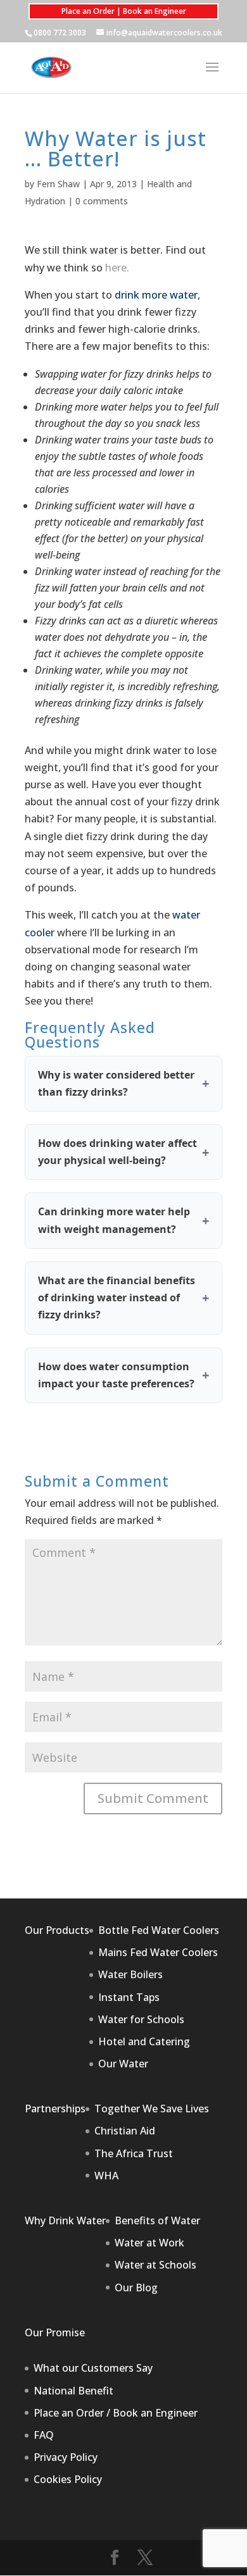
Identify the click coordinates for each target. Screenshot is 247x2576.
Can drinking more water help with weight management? (114, 1220)
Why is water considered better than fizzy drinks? (116, 1083)
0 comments (102, 201)
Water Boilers (130, 1974)
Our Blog (136, 2288)
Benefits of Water (157, 2220)
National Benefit (73, 2391)
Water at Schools (155, 2265)
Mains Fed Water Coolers (158, 1952)
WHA (106, 2176)
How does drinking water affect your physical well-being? (117, 1152)
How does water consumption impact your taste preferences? (116, 1375)
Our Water (123, 2064)
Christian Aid (125, 2131)
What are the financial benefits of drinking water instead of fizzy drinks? (117, 1297)
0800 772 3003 (60, 33)
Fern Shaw (58, 184)
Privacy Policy (66, 2457)
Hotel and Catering (144, 2041)
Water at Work (149, 2243)
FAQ (44, 2435)
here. (117, 268)
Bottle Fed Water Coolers (159, 1930)
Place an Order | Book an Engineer (124, 11)
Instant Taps (129, 1997)
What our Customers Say (93, 2368)
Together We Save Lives (152, 2108)
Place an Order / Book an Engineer (116, 2413)
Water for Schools (141, 2019)
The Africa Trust (134, 2153)
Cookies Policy (68, 2479)
